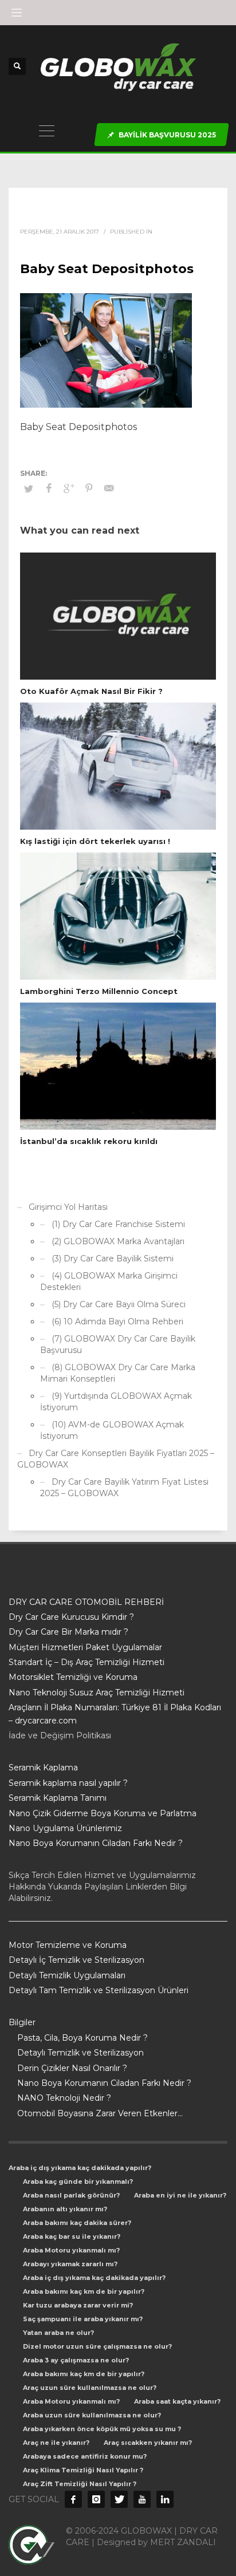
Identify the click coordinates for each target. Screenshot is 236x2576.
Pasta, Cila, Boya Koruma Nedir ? (82, 2038)
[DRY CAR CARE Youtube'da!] (142, 2499)
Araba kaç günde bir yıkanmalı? (78, 2181)
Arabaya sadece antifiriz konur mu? (85, 2456)
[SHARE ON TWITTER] (29, 488)
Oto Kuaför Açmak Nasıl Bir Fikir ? (91, 691)
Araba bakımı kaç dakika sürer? (77, 2223)
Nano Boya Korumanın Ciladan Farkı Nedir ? (96, 1843)
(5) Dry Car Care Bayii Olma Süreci (119, 1304)
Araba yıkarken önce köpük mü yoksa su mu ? (102, 2429)
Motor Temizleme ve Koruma (68, 1945)
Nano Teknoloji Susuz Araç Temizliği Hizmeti (97, 1693)
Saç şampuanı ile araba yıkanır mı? (83, 2319)
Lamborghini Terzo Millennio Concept (99, 991)
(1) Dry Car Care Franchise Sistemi (118, 1224)
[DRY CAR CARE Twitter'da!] (119, 2499)
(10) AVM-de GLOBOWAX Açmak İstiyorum (112, 1430)
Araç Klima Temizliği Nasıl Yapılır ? (83, 2470)
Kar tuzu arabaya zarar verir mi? (78, 2305)
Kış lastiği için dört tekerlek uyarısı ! (95, 841)
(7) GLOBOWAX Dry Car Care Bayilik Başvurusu (118, 1344)
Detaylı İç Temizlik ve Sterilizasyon (76, 1960)
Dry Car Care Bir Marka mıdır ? (68, 1632)
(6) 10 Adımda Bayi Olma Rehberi (117, 1321)
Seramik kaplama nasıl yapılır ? (68, 1783)
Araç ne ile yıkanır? (56, 2443)
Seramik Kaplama (43, 1768)
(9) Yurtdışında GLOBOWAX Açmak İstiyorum (116, 1402)
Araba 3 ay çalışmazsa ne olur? (76, 2360)
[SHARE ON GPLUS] (69, 488)
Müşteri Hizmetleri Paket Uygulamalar (85, 1647)
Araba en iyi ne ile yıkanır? (180, 2195)
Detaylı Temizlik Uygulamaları (67, 1975)
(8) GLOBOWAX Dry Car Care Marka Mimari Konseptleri (118, 1373)
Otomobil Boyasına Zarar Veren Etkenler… (100, 2113)
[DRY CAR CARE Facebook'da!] (73, 2499)
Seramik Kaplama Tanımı (58, 1798)
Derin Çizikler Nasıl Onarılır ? (72, 2068)
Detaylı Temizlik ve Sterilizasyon (80, 2053)
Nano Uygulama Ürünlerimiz (65, 1828)
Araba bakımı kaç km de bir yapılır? (84, 2291)
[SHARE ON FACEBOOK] (49, 488)
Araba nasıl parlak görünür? (71, 2195)
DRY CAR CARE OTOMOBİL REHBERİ (86, 1602)
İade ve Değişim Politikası (60, 1735)
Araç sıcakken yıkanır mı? (148, 2443)
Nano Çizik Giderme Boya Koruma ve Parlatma (103, 1813)
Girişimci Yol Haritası (68, 1207)
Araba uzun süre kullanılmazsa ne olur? (92, 2415)
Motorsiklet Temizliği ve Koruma (73, 1677)
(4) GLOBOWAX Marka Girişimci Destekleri (109, 1281)
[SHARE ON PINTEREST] (89, 488)
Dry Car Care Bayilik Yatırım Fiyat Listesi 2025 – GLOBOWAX (124, 1488)
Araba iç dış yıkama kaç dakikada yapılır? (80, 2168)
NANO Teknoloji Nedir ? (64, 2098)
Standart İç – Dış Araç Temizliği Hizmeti (86, 1662)
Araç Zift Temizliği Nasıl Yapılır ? (80, 2484)
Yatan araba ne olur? (58, 2333)
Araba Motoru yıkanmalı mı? (71, 2250)
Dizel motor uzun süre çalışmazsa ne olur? (97, 2346)
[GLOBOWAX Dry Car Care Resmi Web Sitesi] (165, 2499)
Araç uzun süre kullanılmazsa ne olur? (90, 2388)
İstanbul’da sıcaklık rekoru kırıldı (89, 1141)
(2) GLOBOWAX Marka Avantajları (118, 1241)
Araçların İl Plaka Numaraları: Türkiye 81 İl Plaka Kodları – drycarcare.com (115, 1714)
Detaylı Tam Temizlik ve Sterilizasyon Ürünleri (99, 1990)
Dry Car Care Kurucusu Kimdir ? (71, 1617)
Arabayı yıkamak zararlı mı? (70, 2264)
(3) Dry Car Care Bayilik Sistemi (113, 1259)
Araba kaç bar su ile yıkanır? (72, 2236)
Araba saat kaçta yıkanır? (177, 2401)
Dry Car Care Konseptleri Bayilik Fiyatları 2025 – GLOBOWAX (116, 1459)
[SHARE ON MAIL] (109, 488)
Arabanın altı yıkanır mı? (65, 2209)
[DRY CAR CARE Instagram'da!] (96, 2499)
